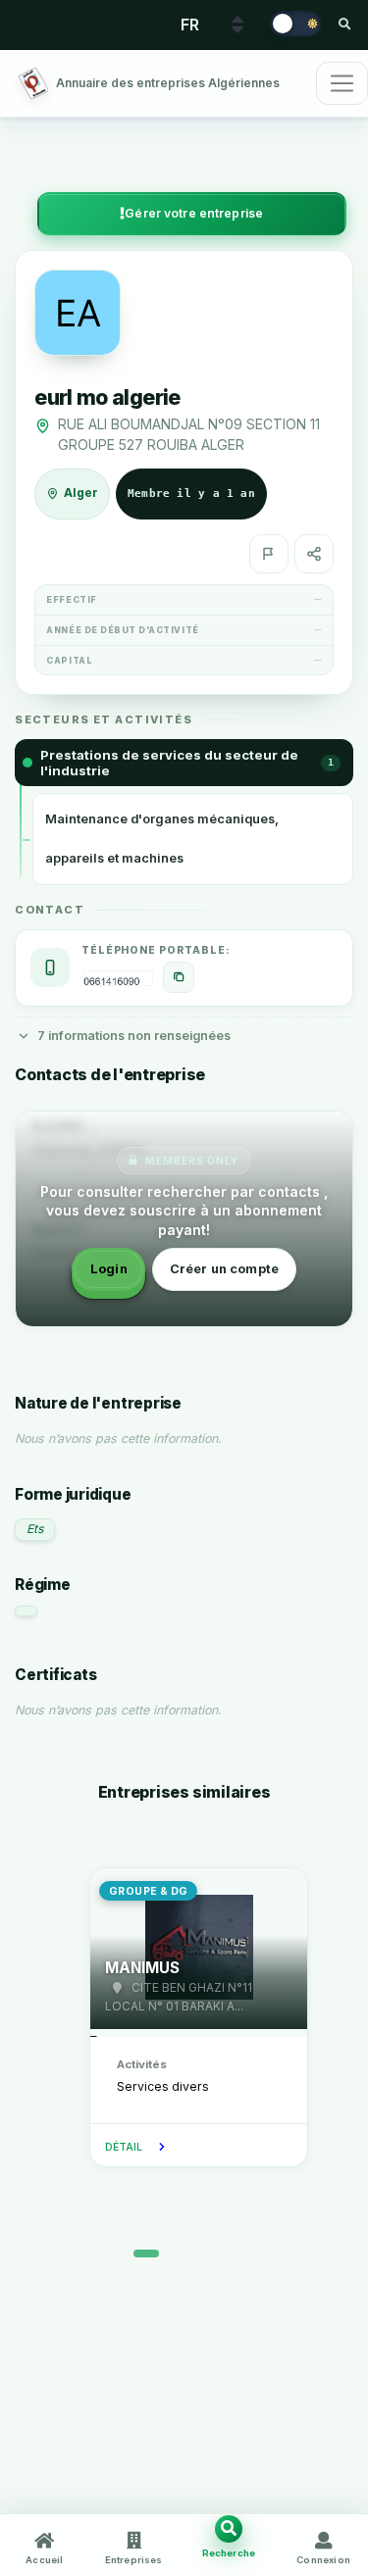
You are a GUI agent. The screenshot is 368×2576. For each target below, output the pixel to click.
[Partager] (314, 554)
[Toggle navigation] (342, 83)
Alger (81, 493)
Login (109, 1269)
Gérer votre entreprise (194, 213)
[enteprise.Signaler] (269, 554)
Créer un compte (224, 1269)
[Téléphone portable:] (179, 977)
